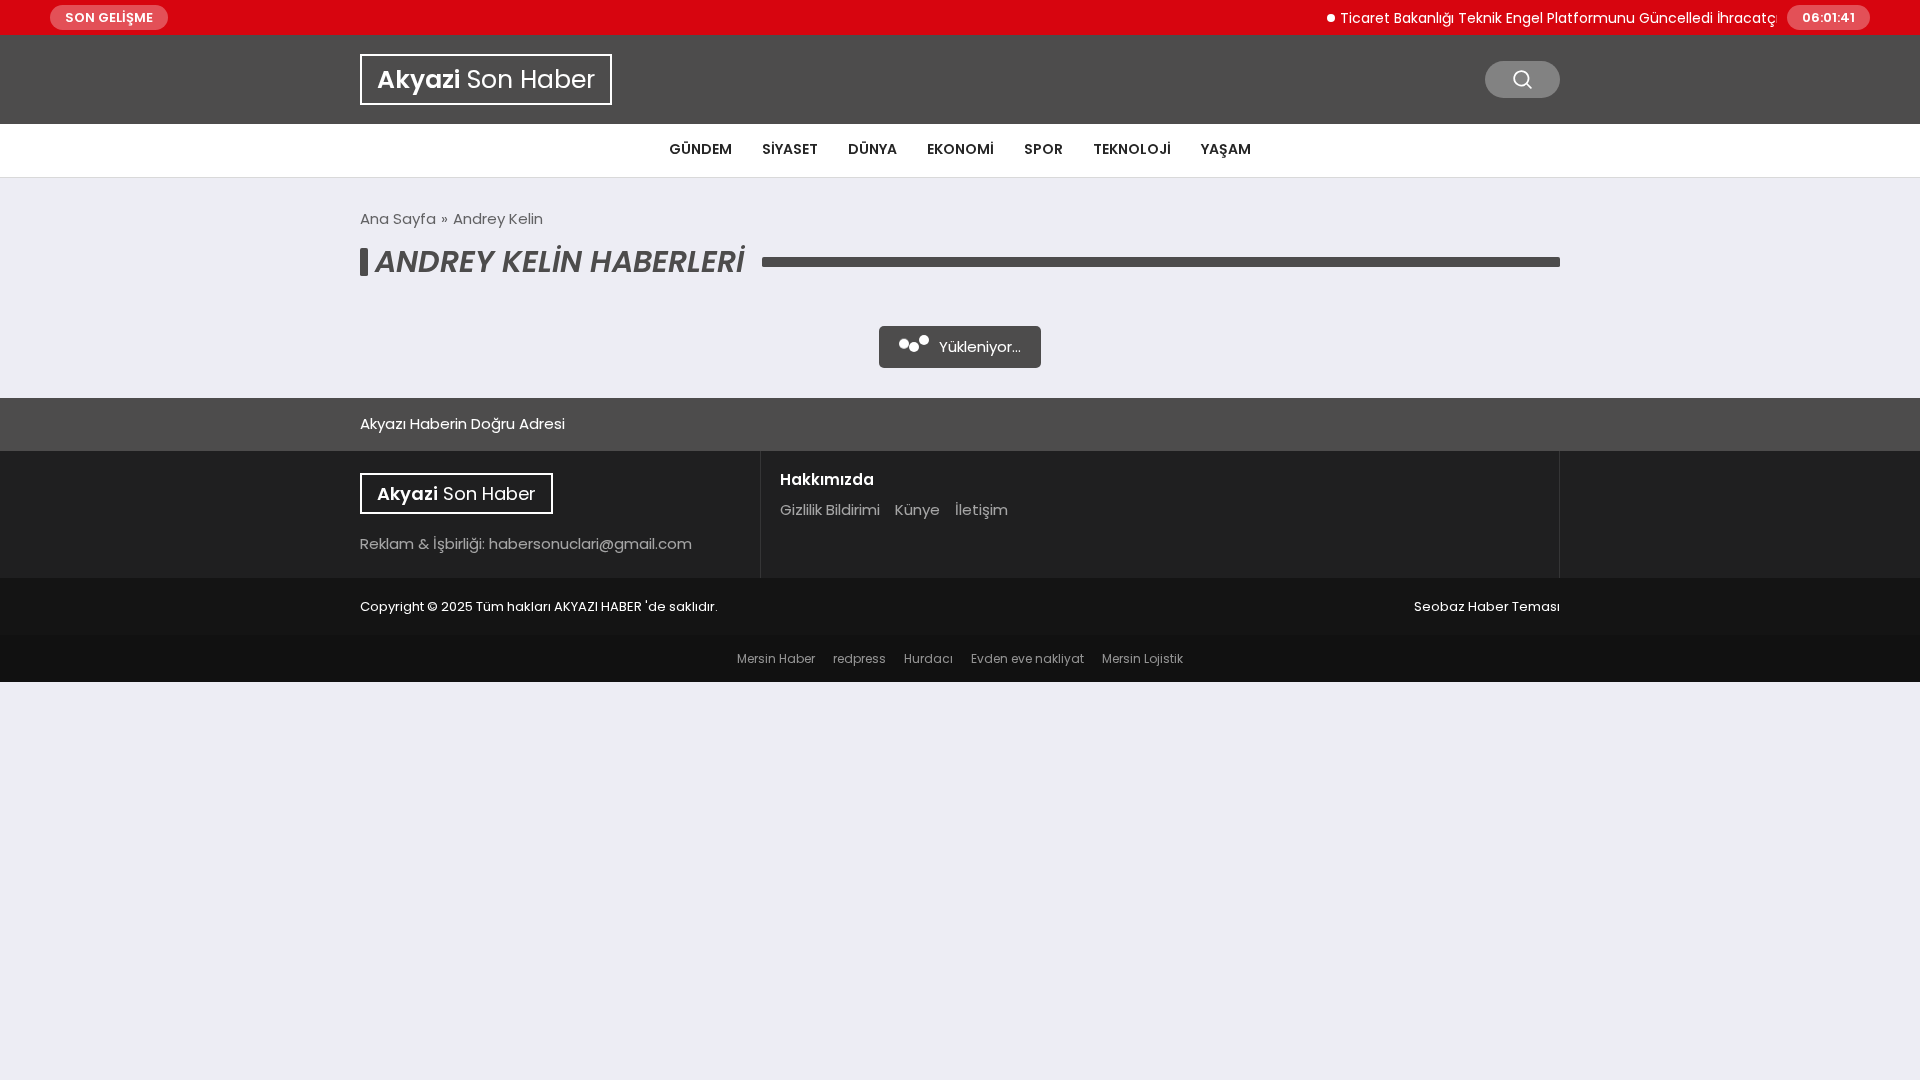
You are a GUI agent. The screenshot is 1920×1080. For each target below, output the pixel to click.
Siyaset (790, 149)
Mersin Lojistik (1142, 658)
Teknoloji (1132, 149)
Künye (917, 509)
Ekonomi (960, 149)
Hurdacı (928, 658)
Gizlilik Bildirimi (830, 509)
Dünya (872, 149)
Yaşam (1226, 149)
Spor (1043, 149)
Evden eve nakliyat (1027, 658)
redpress (859, 658)
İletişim (981, 509)
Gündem (700, 149)
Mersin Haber (776, 658)
